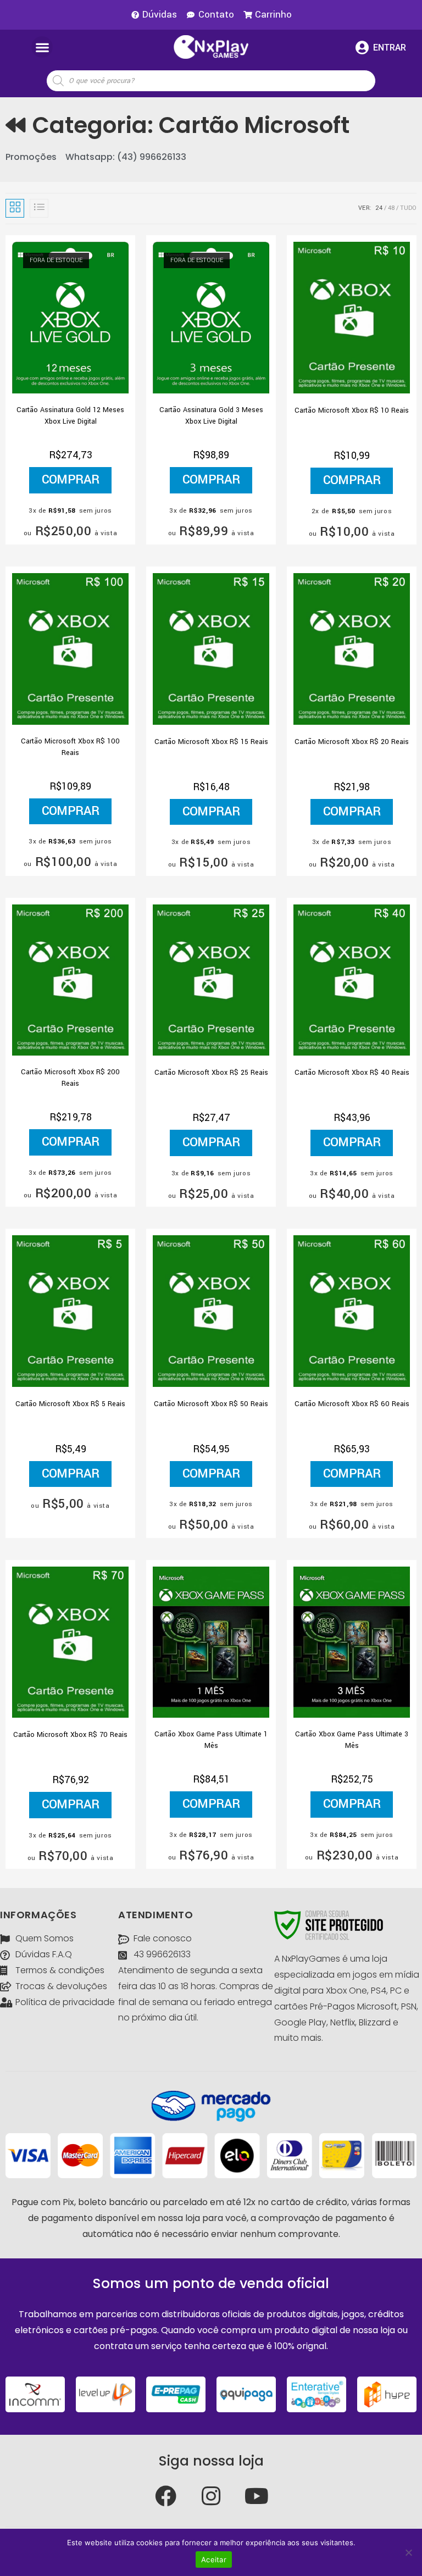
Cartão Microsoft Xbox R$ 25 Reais (211, 1073)
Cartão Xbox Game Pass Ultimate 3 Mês (352, 1740)
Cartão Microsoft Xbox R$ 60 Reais (352, 1404)
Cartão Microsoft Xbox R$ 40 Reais (352, 1073)
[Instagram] (211, 2496)
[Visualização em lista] (39, 208)
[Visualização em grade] (15, 208)
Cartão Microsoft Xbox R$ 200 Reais (70, 1078)
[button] (42, 47)
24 (379, 208)
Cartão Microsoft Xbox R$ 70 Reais (70, 1735)
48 (391, 208)
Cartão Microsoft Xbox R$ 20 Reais (352, 742)
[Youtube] (257, 2496)
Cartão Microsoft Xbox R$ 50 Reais (211, 1404)
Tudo (408, 208)
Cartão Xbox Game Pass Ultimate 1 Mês (211, 1740)
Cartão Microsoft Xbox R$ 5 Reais (70, 1404)
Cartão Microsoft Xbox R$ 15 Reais (211, 742)
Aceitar (214, 2560)
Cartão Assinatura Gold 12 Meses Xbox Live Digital (70, 416)
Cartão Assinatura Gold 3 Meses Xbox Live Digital (211, 416)
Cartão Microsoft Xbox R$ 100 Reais (70, 747)
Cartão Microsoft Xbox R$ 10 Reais (352, 410)
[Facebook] (165, 2496)
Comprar (71, 480)
